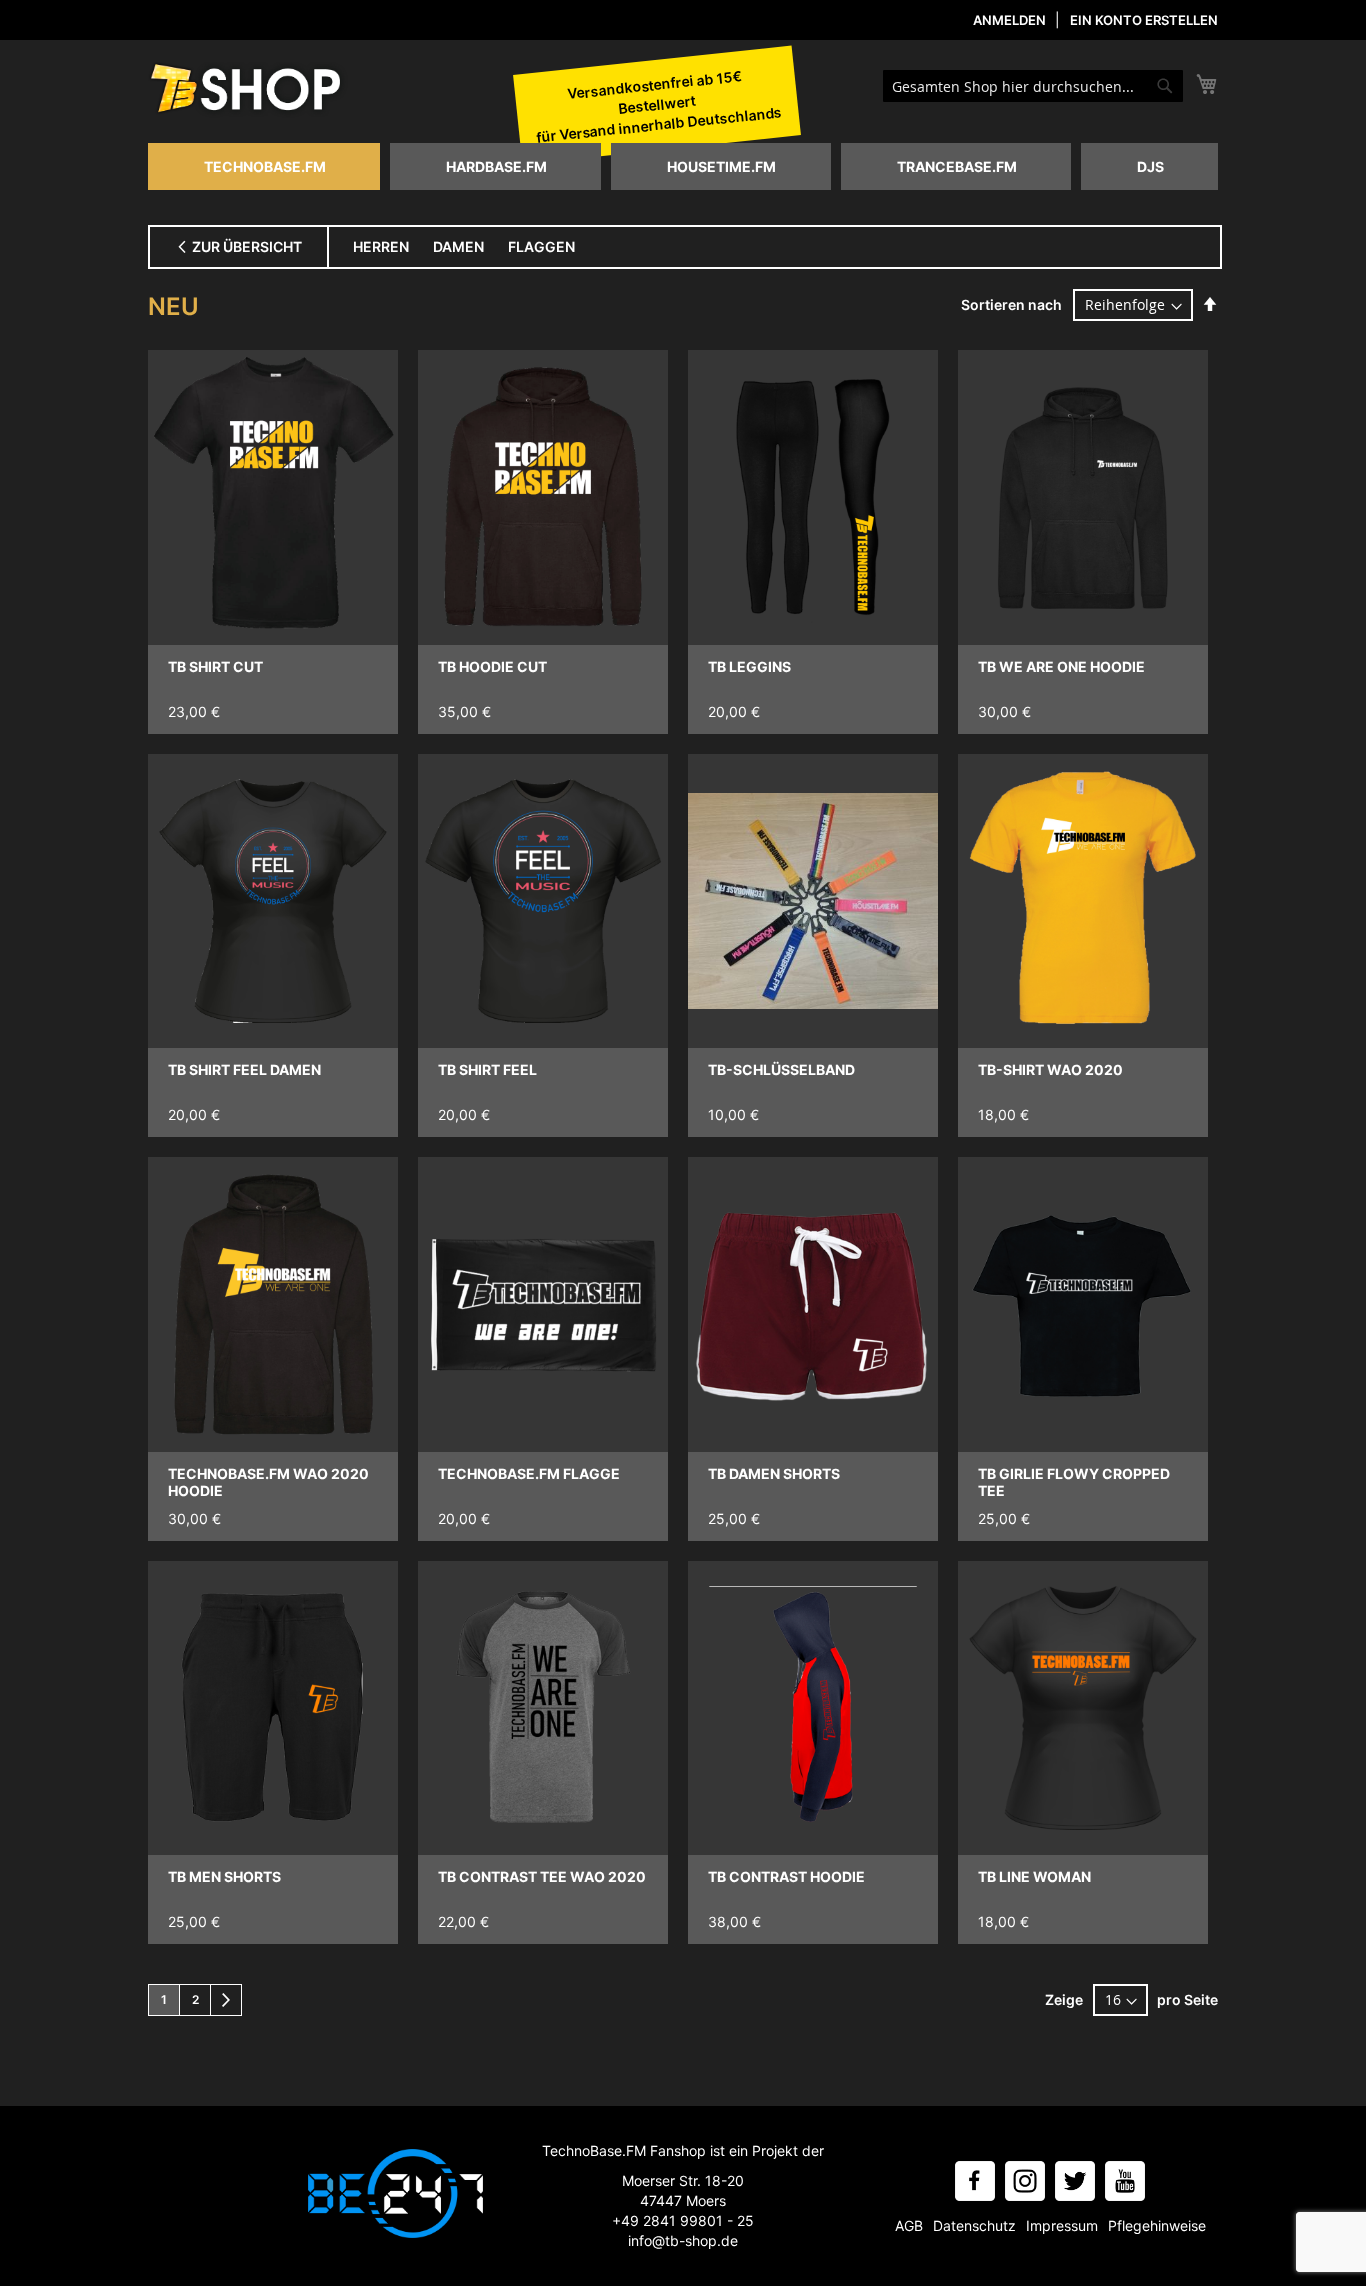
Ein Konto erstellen (1144, 20)
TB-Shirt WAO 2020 (1050, 1069)
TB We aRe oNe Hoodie (1061, 666)
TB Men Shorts (224, 1876)
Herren (381, 246)
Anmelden (1009, 20)
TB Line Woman (1034, 1876)
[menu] (683, 166)
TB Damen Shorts (774, 1473)
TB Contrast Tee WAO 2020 (542, 1876)
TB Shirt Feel (487, 1069)
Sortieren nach (1011, 304)
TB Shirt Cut (215, 666)
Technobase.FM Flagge (529, 1473)
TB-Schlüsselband (781, 1069)
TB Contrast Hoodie (786, 1876)
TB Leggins (749, 666)
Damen (458, 246)
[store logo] (248, 90)
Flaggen (541, 246)
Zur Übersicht (245, 246)
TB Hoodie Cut (492, 666)
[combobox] (1033, 86)
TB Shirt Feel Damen (244, 1069)
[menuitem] (264, 166)
